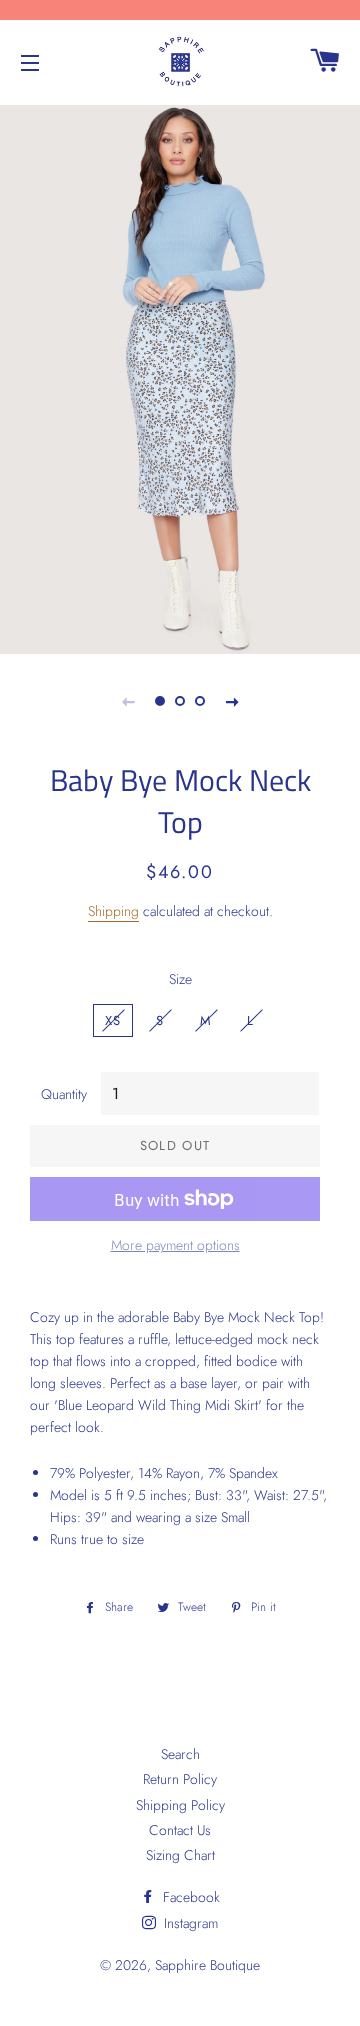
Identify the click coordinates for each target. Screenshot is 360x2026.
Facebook (189, 1897)
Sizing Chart (180, 1855)
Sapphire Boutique (207, 1965)
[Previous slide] (128, 701)
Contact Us (180, 1830)
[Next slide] (232, 701)
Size (180, 979)
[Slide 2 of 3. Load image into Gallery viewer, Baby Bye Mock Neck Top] (180, 701)
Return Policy (180, 1779)
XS (113, 1020)
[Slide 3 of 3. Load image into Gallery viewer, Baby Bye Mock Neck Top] (200, 701)
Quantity (64, 1094)
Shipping (113, 911)
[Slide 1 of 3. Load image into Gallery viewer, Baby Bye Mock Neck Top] (160, 701)
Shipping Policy (180, 1805)
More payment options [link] (175, 1245)
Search (180, 1754)
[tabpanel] (180, 377)
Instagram (189, 1923)
